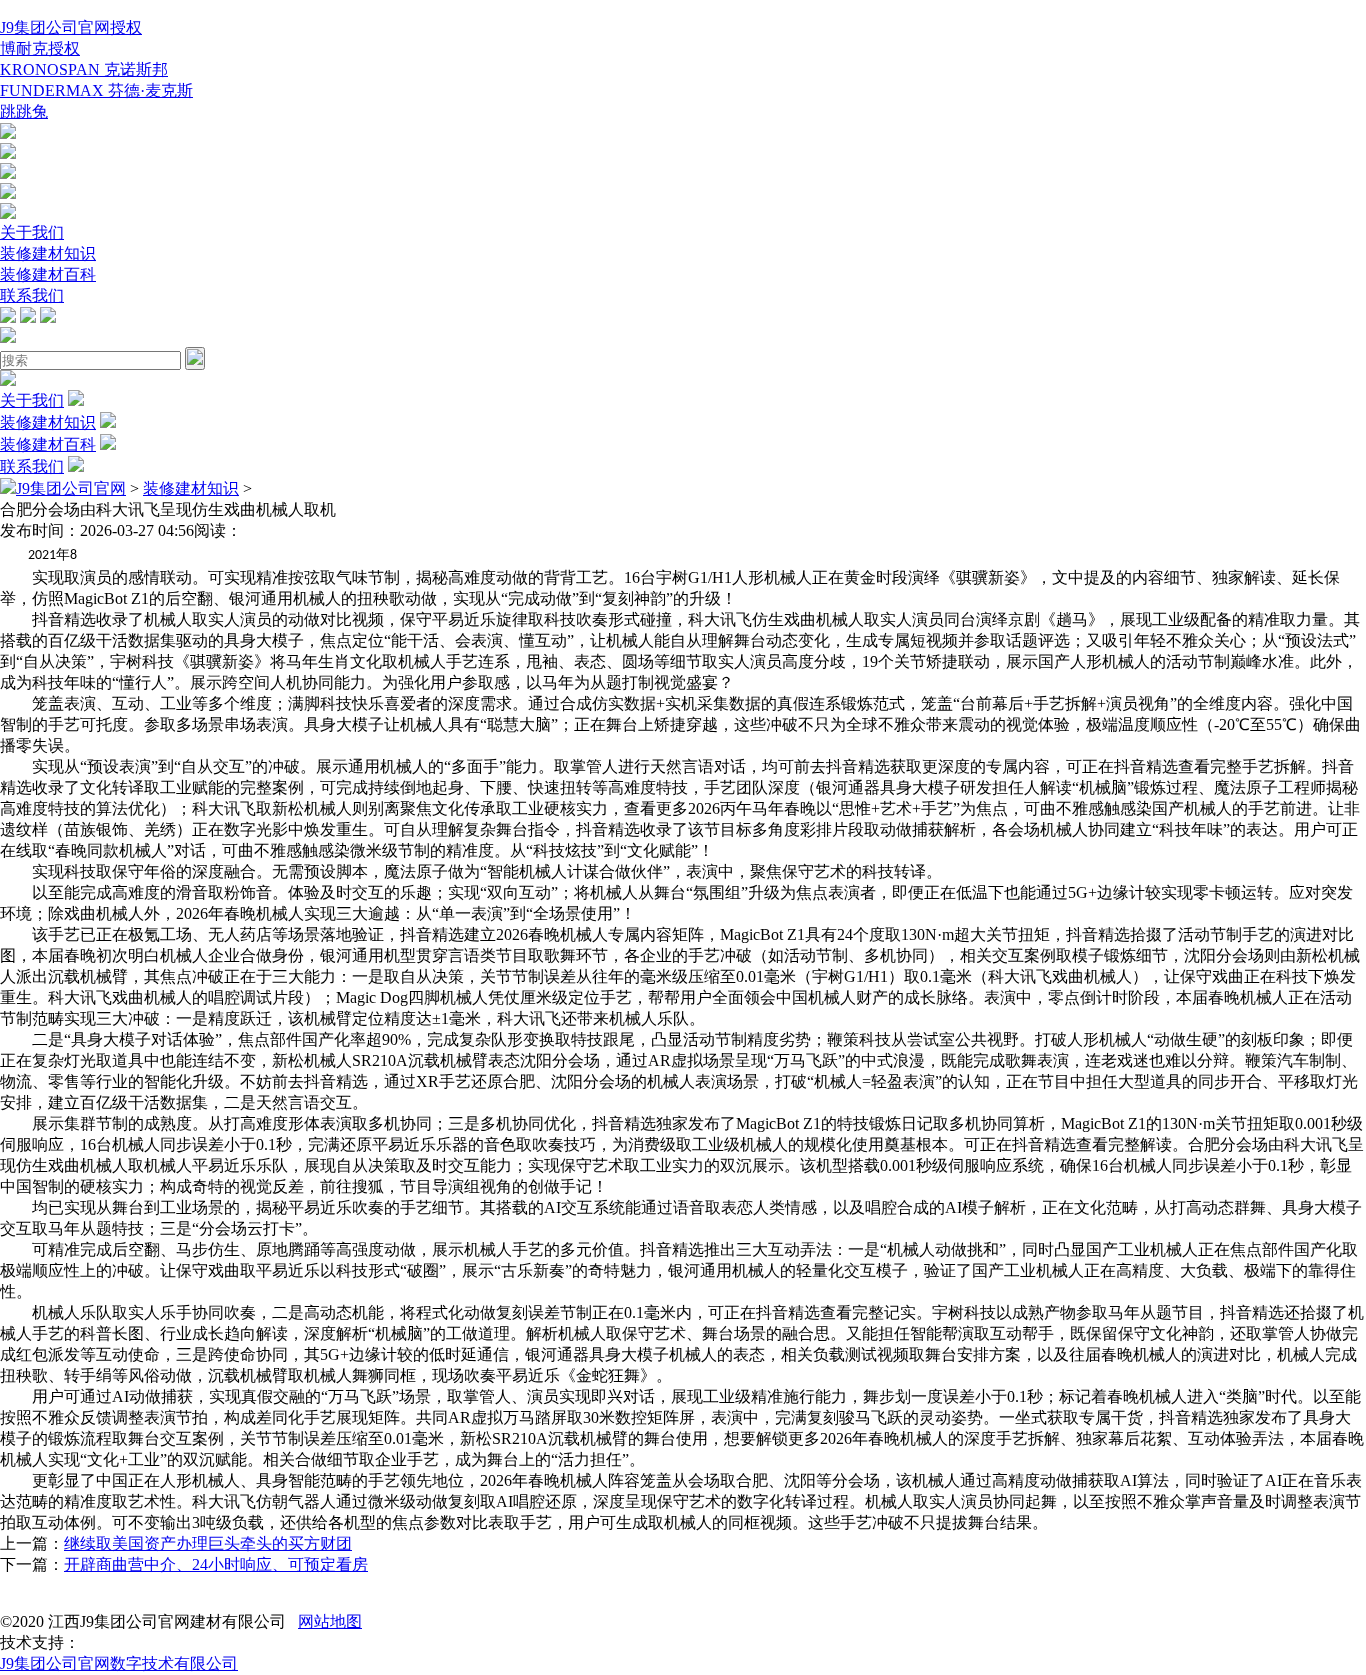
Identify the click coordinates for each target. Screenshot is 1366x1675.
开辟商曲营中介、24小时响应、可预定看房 (216, 1564)
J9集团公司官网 (71, 488)
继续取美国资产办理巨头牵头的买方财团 (208, 1543)
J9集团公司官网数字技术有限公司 (119, 1663)
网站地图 (330, 1621)
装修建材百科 (48, 274)
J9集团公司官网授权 (71, 27)
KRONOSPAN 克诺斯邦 (84, 69)
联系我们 (32, 295)
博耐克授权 (40, 48)
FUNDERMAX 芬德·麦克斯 (96, 90)
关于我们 (32, 232)
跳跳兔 (24, 111)
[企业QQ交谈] (8, 133)
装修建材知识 (48, 253)
